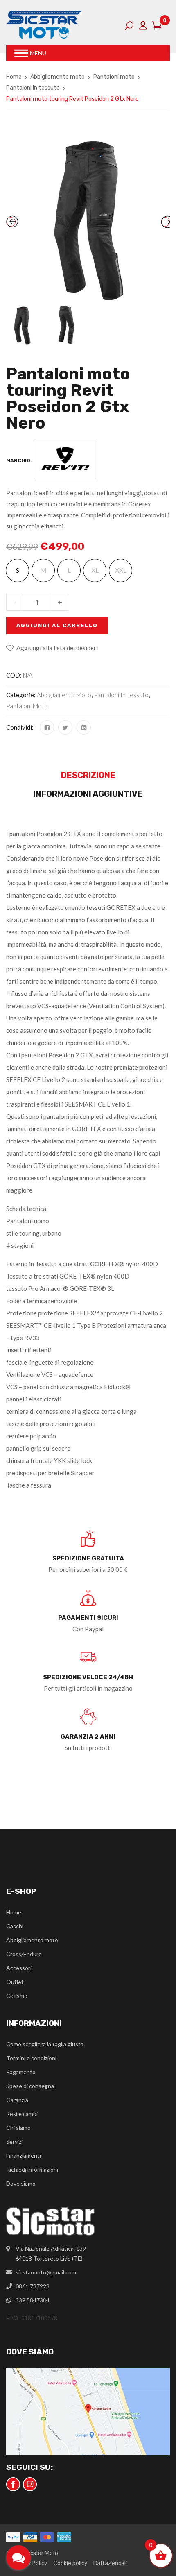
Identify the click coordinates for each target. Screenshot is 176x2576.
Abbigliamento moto (58, 77)
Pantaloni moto (114, 77)
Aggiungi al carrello (57, 625)
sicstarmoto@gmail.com (46, 2272)
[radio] (17, 570)
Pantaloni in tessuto (33, 88)
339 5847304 (33, 2300)
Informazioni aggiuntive (88, 794)
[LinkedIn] (84, 727)
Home (14, 77)
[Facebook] (47, 727)
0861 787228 (33, 2286)
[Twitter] (65, 727)
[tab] (88, 777)
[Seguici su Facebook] (13, 2484)
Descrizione (88, 775)
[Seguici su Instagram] (30, 2484)
